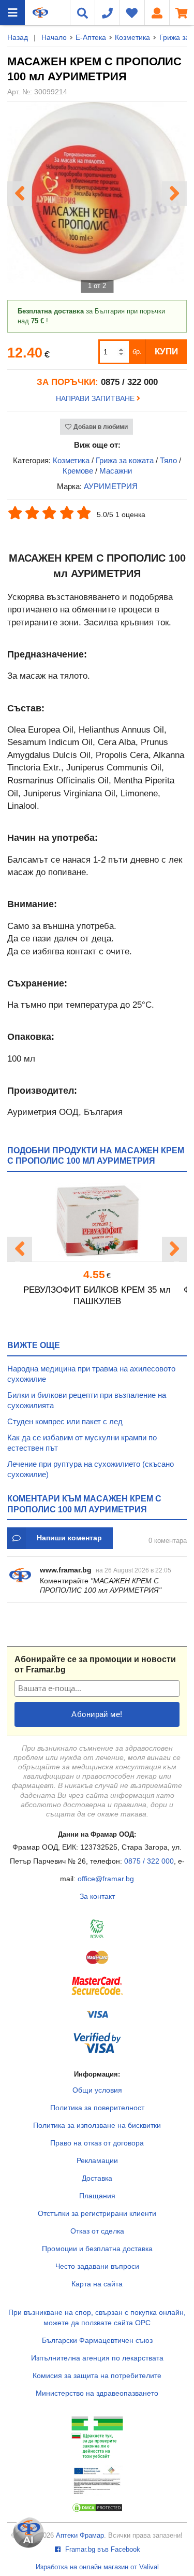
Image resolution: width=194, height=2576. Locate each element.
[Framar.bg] (40, 12)
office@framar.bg (106, 1879)
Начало (54, 37)
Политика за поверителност (97, 2108)
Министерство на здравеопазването (97, 2393)
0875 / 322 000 (149, 1861)
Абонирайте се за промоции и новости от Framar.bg (95, 1664)
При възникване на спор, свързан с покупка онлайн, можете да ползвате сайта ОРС (97, 2317)
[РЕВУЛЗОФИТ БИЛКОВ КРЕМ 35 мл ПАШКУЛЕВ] (97, 1220)
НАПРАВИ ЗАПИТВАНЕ (96, 398)
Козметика (132, 37)
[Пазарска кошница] (182, 12)
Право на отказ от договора (97, 2143)
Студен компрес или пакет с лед (65, 1421)
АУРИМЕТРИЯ (111, 486)
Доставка (97, 2178)
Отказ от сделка (97, 2231)
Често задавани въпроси (97, 2266)
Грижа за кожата (125, 460)
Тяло (168, 460)
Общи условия (97, 2090)
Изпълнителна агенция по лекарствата (97, 2358)
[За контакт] (107, 12)
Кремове (78, 471)
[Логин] (157, 12)
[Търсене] (82, 12)
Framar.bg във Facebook (102, 2550)
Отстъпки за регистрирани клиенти (97, 2213)
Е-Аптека (91, 37)
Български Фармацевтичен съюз (97, 2340)
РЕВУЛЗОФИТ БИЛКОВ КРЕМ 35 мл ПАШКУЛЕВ (97, 1296)
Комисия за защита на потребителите (97, 2375)
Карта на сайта (97, 2284)
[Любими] (132, 12)
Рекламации (97, 2160)
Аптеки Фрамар (80, 2536)
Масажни (116, 471)
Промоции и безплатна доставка (97, 2249)
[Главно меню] (12, 12)
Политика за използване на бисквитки (97, 2125)
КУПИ (166, 352)
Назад (18, 37)
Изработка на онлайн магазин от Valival (97, 2567)
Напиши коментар (69, 1538)
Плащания (97, 2196)
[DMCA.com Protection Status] (97, 2510)
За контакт (97, 1896)
